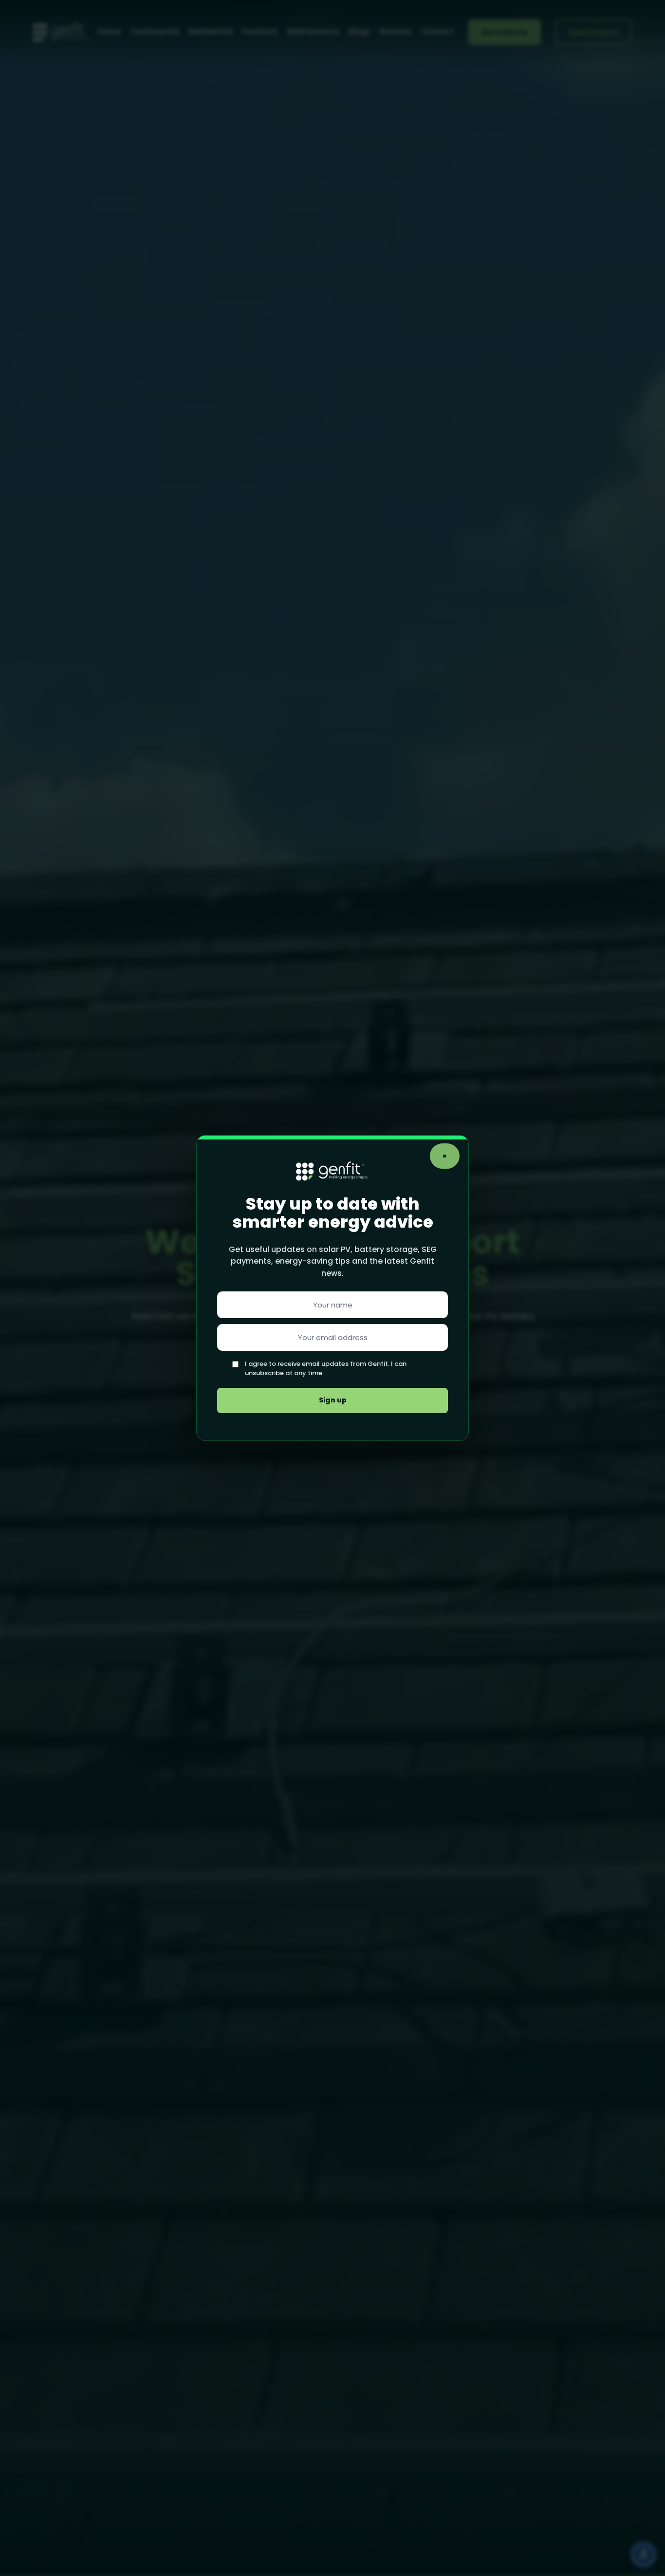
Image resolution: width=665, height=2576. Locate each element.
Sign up (333, 1400)
